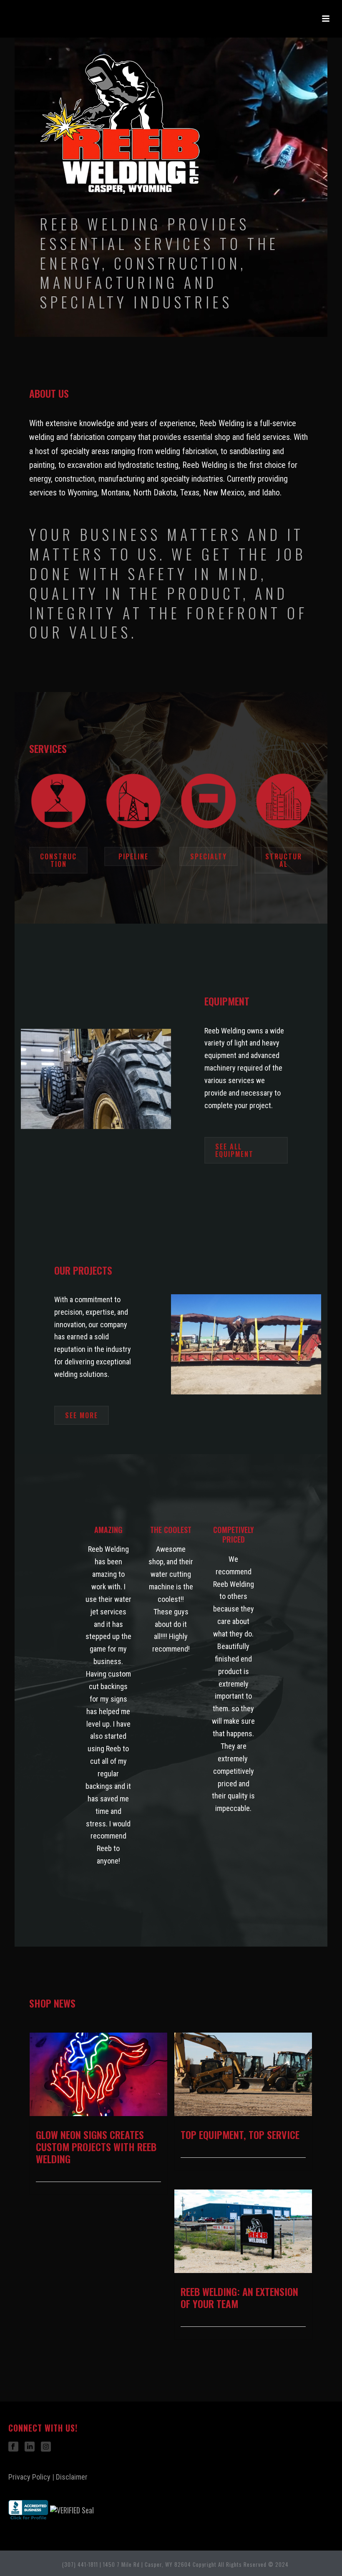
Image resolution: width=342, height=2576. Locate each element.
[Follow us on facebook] (13, 2447)
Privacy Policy (29, 2477)
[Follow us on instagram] (46, 2447)
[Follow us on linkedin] (30, 2447)
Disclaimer (72, 2477)
